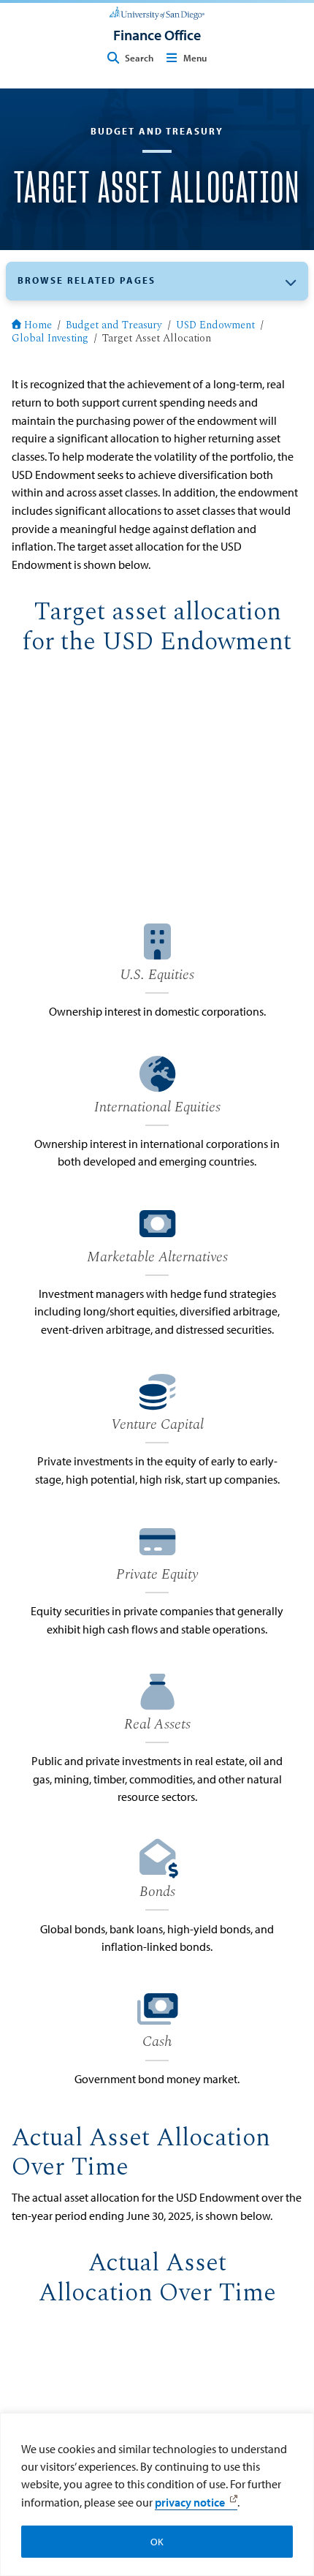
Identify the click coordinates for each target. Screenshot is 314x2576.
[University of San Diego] (157, 12)
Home (38, 326)
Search (139, 58)
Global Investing (50, 339)
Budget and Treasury (114, 326)
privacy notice (190, 2502)
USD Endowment (215, 326)
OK (157, 2542)
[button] (157, 281)
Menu (195, 58)
